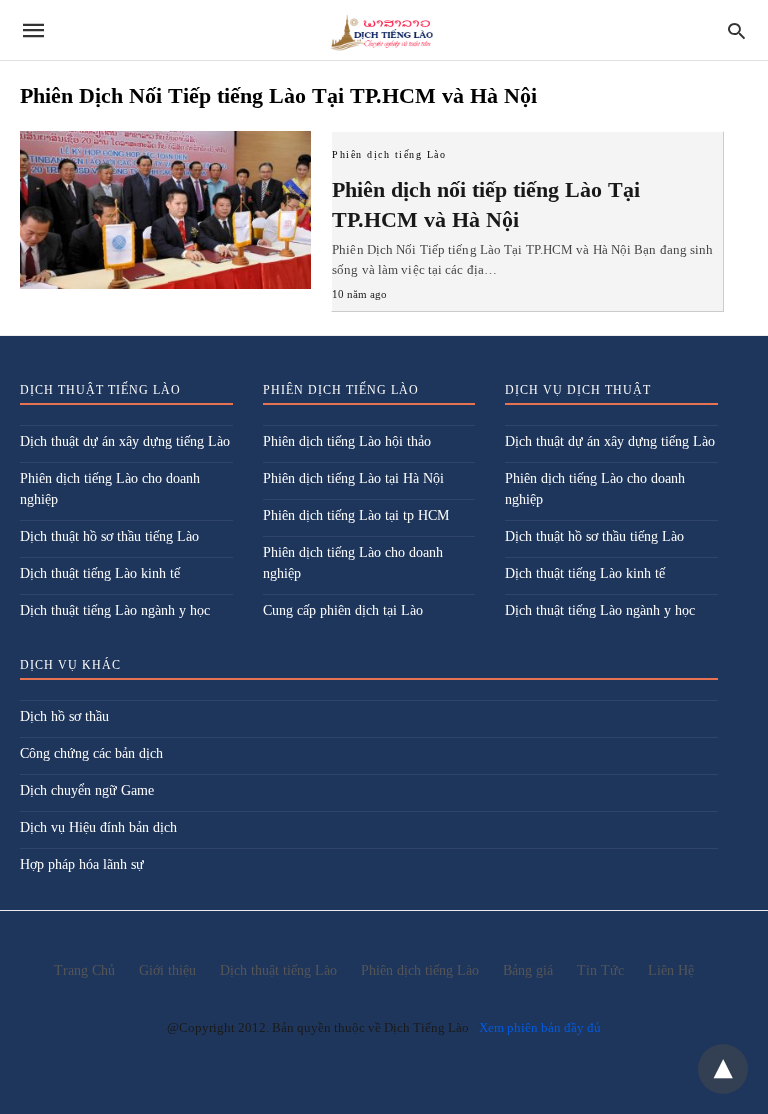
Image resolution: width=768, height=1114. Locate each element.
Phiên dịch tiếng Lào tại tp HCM (356, 515)
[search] (736, 30)
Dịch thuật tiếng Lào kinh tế (100, 573)
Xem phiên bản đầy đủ (540, 1027)
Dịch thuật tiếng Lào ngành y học (115, 610)
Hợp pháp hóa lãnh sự (82, 864)
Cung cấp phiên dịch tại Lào (343, 610)
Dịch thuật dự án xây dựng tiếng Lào (125, 441)
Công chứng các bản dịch (91, 753)
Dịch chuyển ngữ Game (87, 790)
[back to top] (723, 1069)
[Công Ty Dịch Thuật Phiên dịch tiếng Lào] (382, 30)
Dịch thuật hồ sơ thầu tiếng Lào (109, 536)
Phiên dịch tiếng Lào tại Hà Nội (353, 478)
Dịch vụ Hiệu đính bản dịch (98, 827)
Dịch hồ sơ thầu (64, 716)
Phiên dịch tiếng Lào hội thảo (347, 441)
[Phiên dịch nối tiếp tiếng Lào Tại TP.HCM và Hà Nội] (165, 210)
